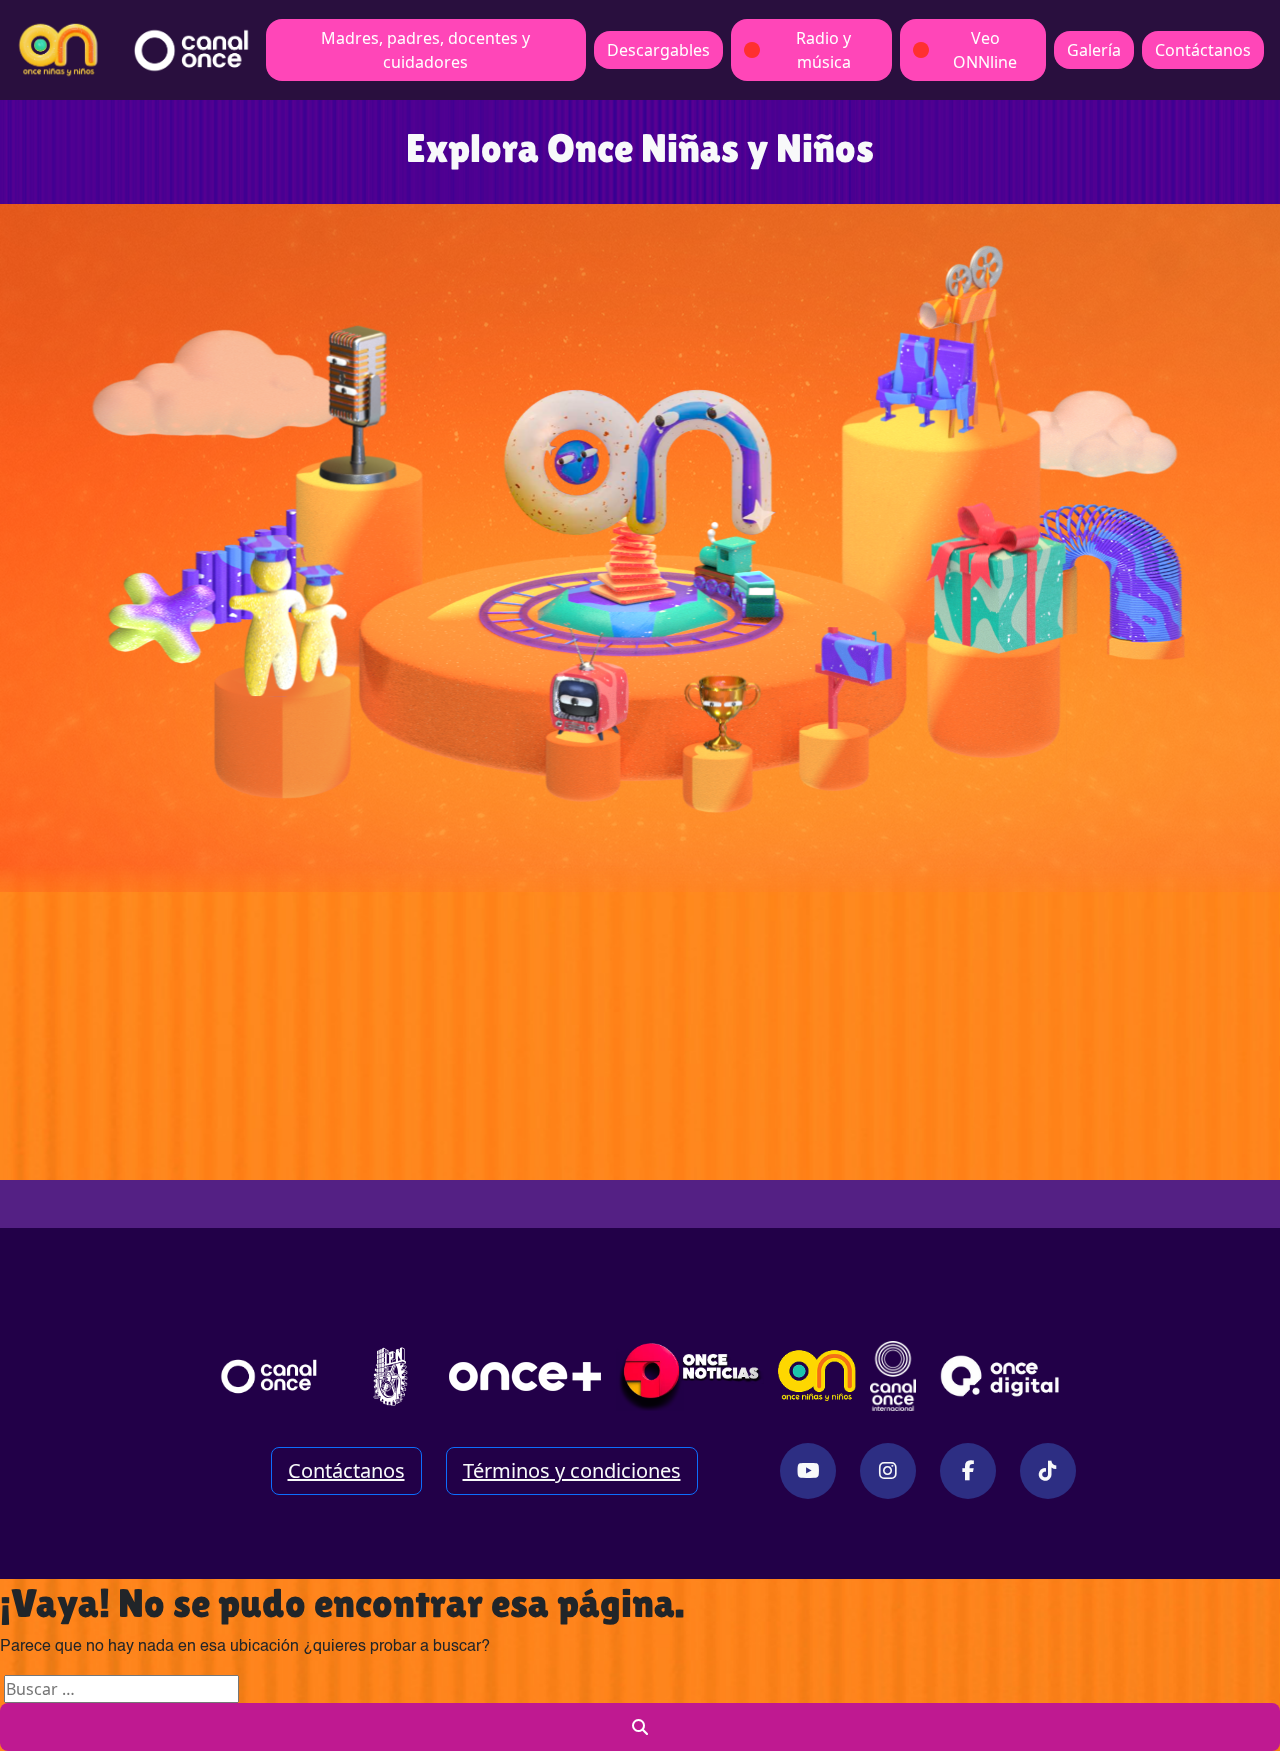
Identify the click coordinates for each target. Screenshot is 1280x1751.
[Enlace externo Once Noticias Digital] (690, 1376)
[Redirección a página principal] (58, 50)
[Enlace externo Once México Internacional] (893, 1376)
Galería (1094, 50)
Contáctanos (1203, 50)
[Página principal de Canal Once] (269, 1376)
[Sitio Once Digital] (1002, 1376)
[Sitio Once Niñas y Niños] (817, 1376)
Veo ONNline (985, 50)
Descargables (658, 50)
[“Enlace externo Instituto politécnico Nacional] (390, 1376)
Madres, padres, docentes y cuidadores (425, 50)
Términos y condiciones (572, 1470)
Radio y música (823, 50)
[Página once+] (525, 1376)
